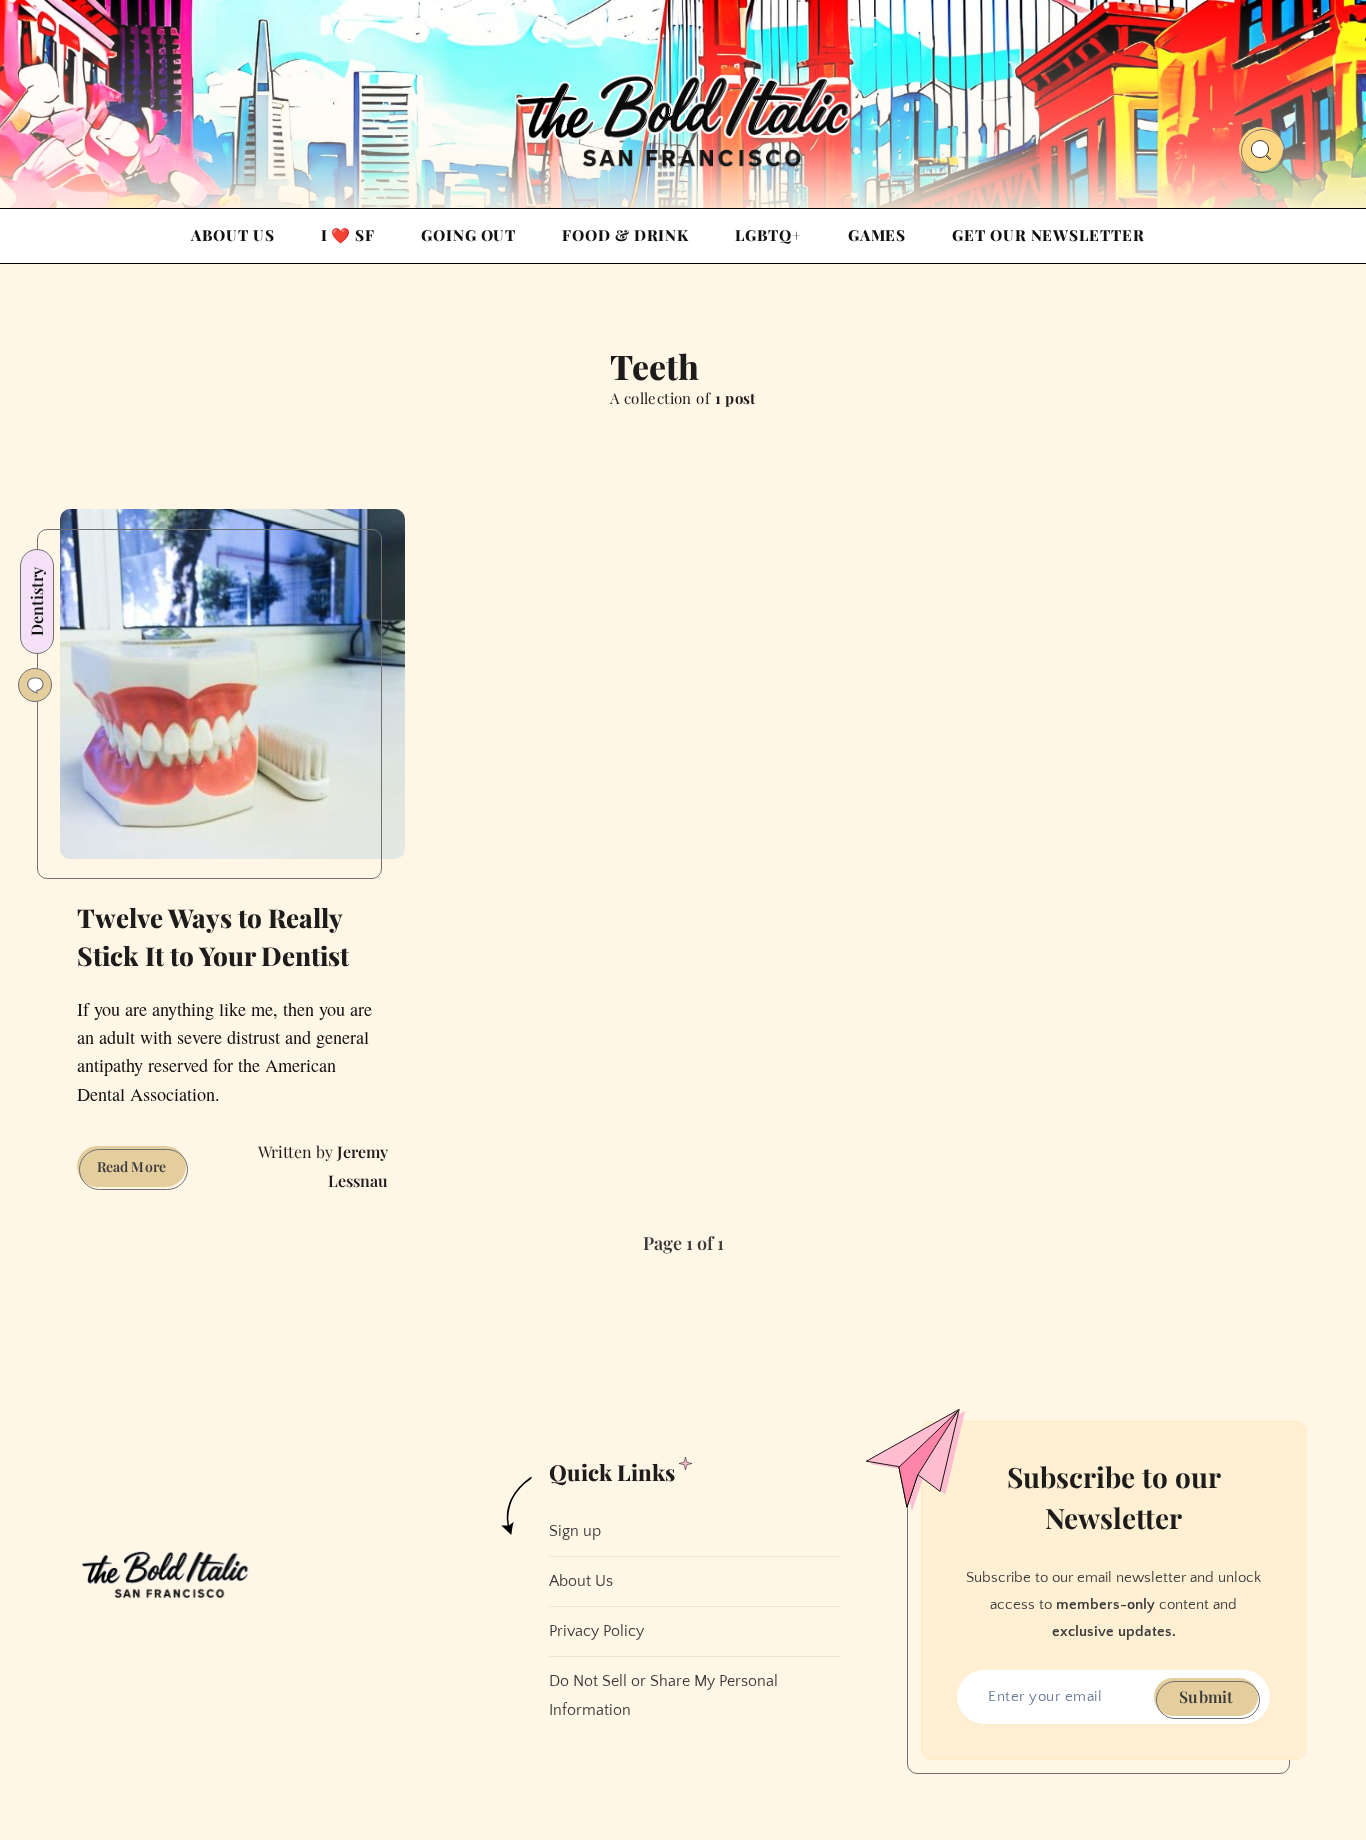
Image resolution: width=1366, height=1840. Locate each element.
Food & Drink (625, 235)
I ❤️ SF (348, 235)
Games (877, 235)
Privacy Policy (596, 1631)
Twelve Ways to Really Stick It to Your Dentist (213, 936)
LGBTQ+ (768, 235)
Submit (1206, 1696)
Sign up (575, 1531)
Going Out (468, 235)
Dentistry (36, 601)
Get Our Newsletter (1048, 235)
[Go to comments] (35, 685)
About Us (232, 235)
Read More (141, 1171)
